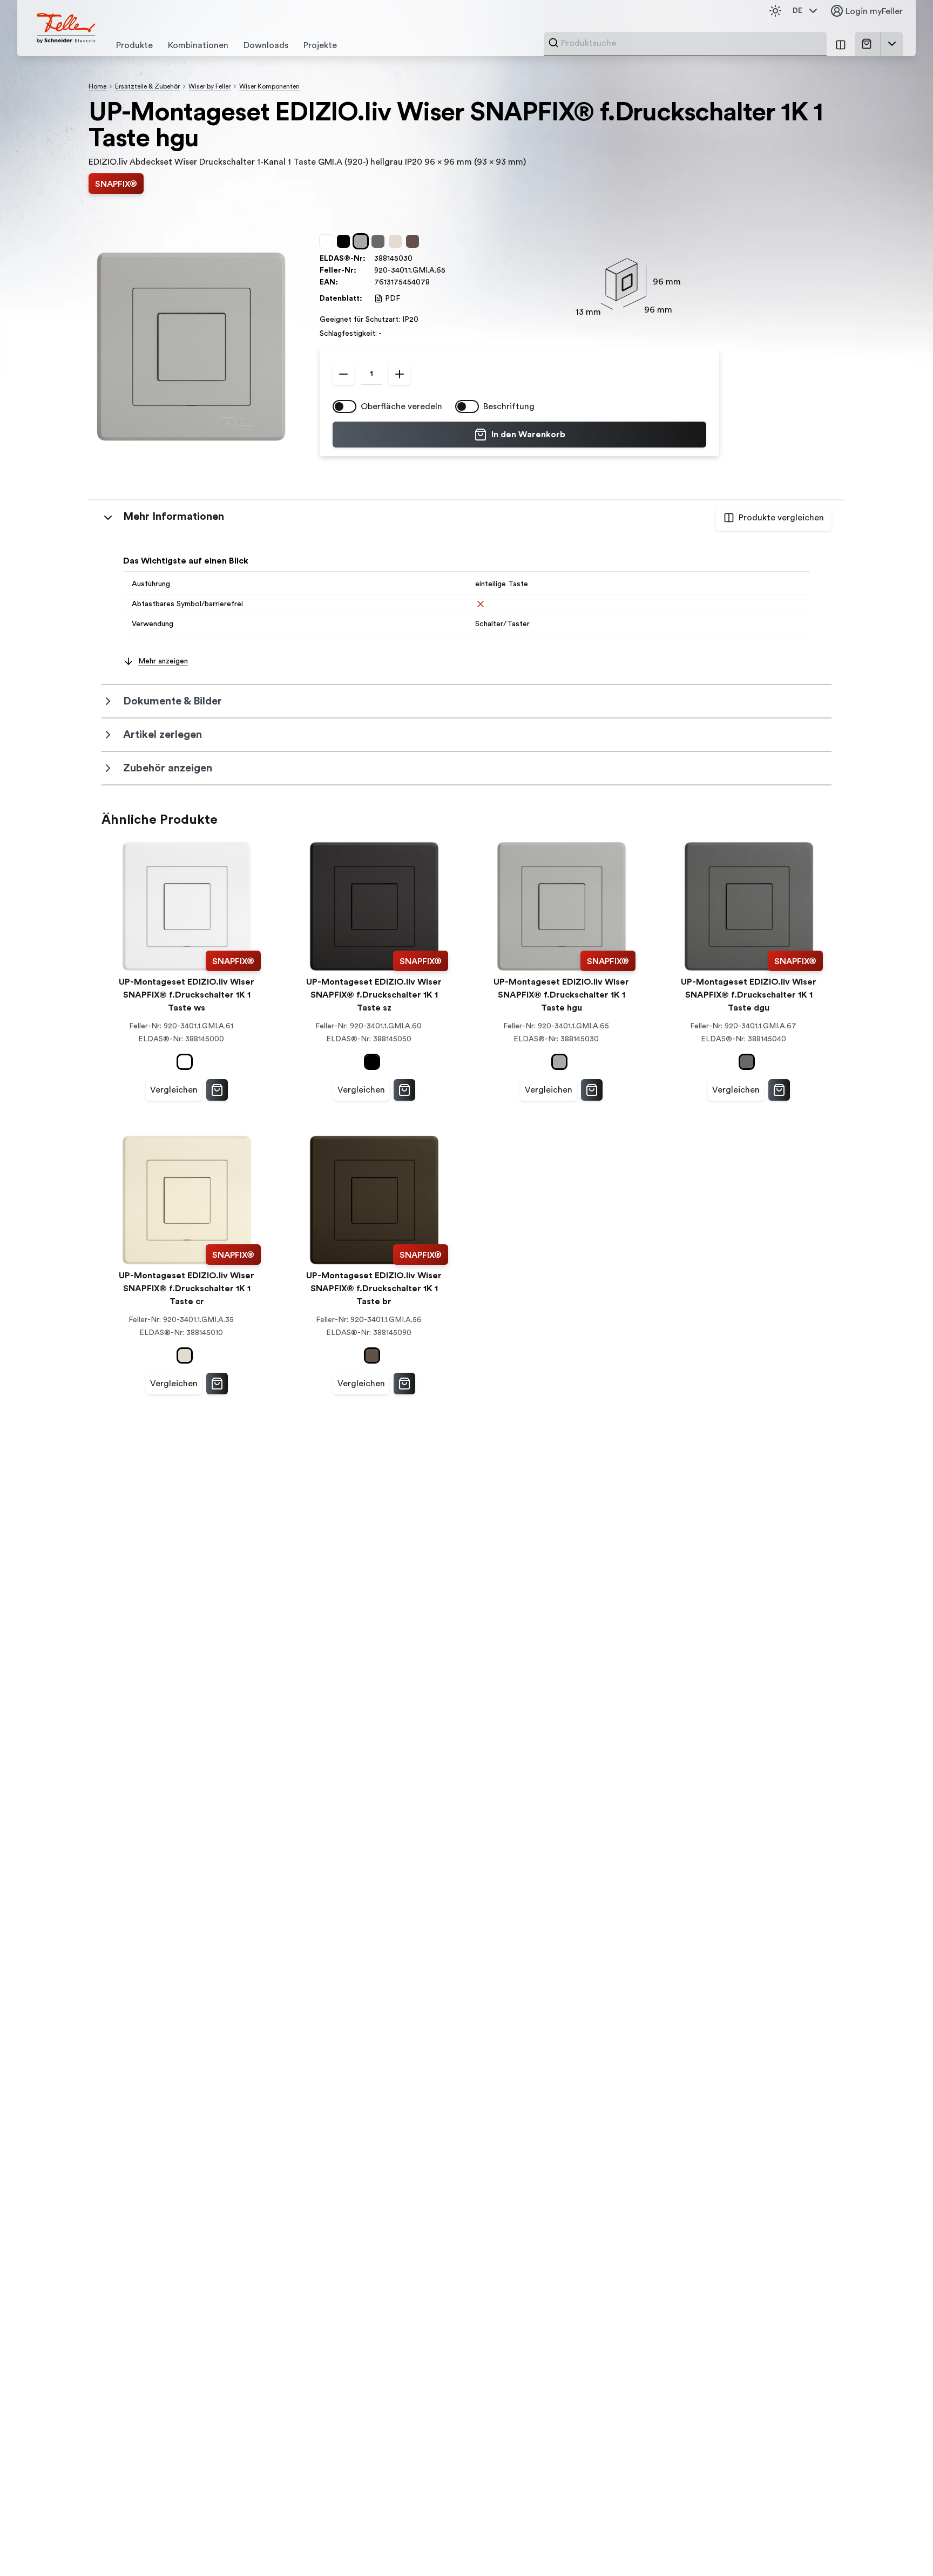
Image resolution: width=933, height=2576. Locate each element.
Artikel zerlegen (163, 735)
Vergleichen (174, 1090)
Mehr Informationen (174, 517)
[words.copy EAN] (435, 282)
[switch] (344, 406)
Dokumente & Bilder (173, 701)
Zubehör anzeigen (168, 768)
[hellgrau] (363, 241)
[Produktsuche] (553, 43)
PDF (393, 299)
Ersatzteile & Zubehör (147, 86)
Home (97, 86)
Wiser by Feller (209, 86)
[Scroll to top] (902, 2546)
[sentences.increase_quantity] (400, 374)
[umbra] (415, 241)
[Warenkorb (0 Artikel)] (869, 44)
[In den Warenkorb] (217, 1090)
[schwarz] (346, 241)
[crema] (397, 241)
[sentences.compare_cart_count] (841, 44)
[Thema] (775, 11)
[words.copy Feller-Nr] (451, 270)
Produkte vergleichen (781, 518)
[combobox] (691, 43)
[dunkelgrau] (380, 241)
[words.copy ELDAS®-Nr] (418, 259)
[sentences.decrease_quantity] (343, 374)
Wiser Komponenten (269, 86)
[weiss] (328, 241)
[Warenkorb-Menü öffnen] (892, 44)
